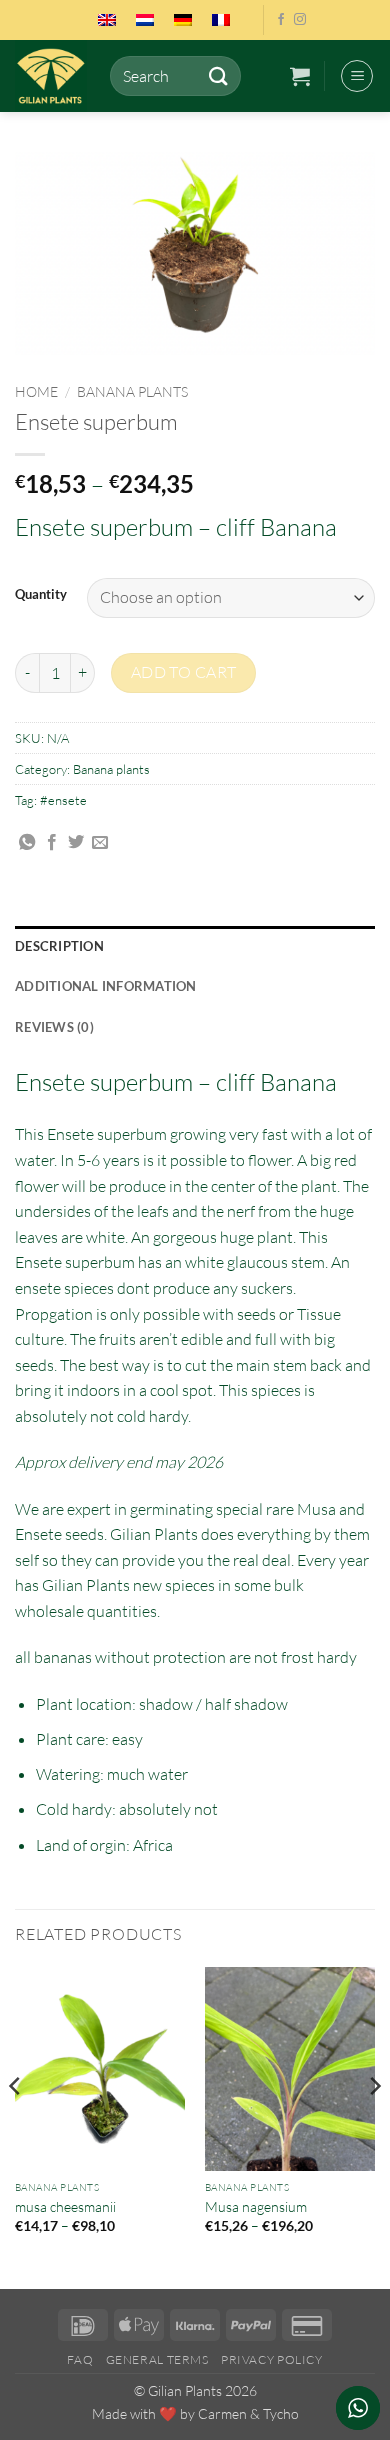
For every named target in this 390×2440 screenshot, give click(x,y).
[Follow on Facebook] (281, 20)
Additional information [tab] (106, 986)
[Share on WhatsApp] (27, 843)
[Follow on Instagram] (300, 20)
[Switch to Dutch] (145, 20)
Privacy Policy (272, 2359)
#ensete (63, 800)
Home (36, 391)
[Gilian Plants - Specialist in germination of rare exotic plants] (55, 76)
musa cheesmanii (65, 2206)
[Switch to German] (183, 20)
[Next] (374, 2126)
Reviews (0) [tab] (54, 1027)
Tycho (281, 2413)
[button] (300, 76)
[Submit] (218, 75)
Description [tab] (59, 946)
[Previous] (16, 2126)
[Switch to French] (221, 20)
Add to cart (184, 672)
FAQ (80, 2359)
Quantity (41, 595)
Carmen (222, 2413)
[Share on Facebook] (52, 843)
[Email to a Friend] (100, 843)
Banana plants (132, 391)
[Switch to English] (107, 20)
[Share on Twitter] (76, 843)
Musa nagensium (256, 2206)
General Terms (157, 2359)
